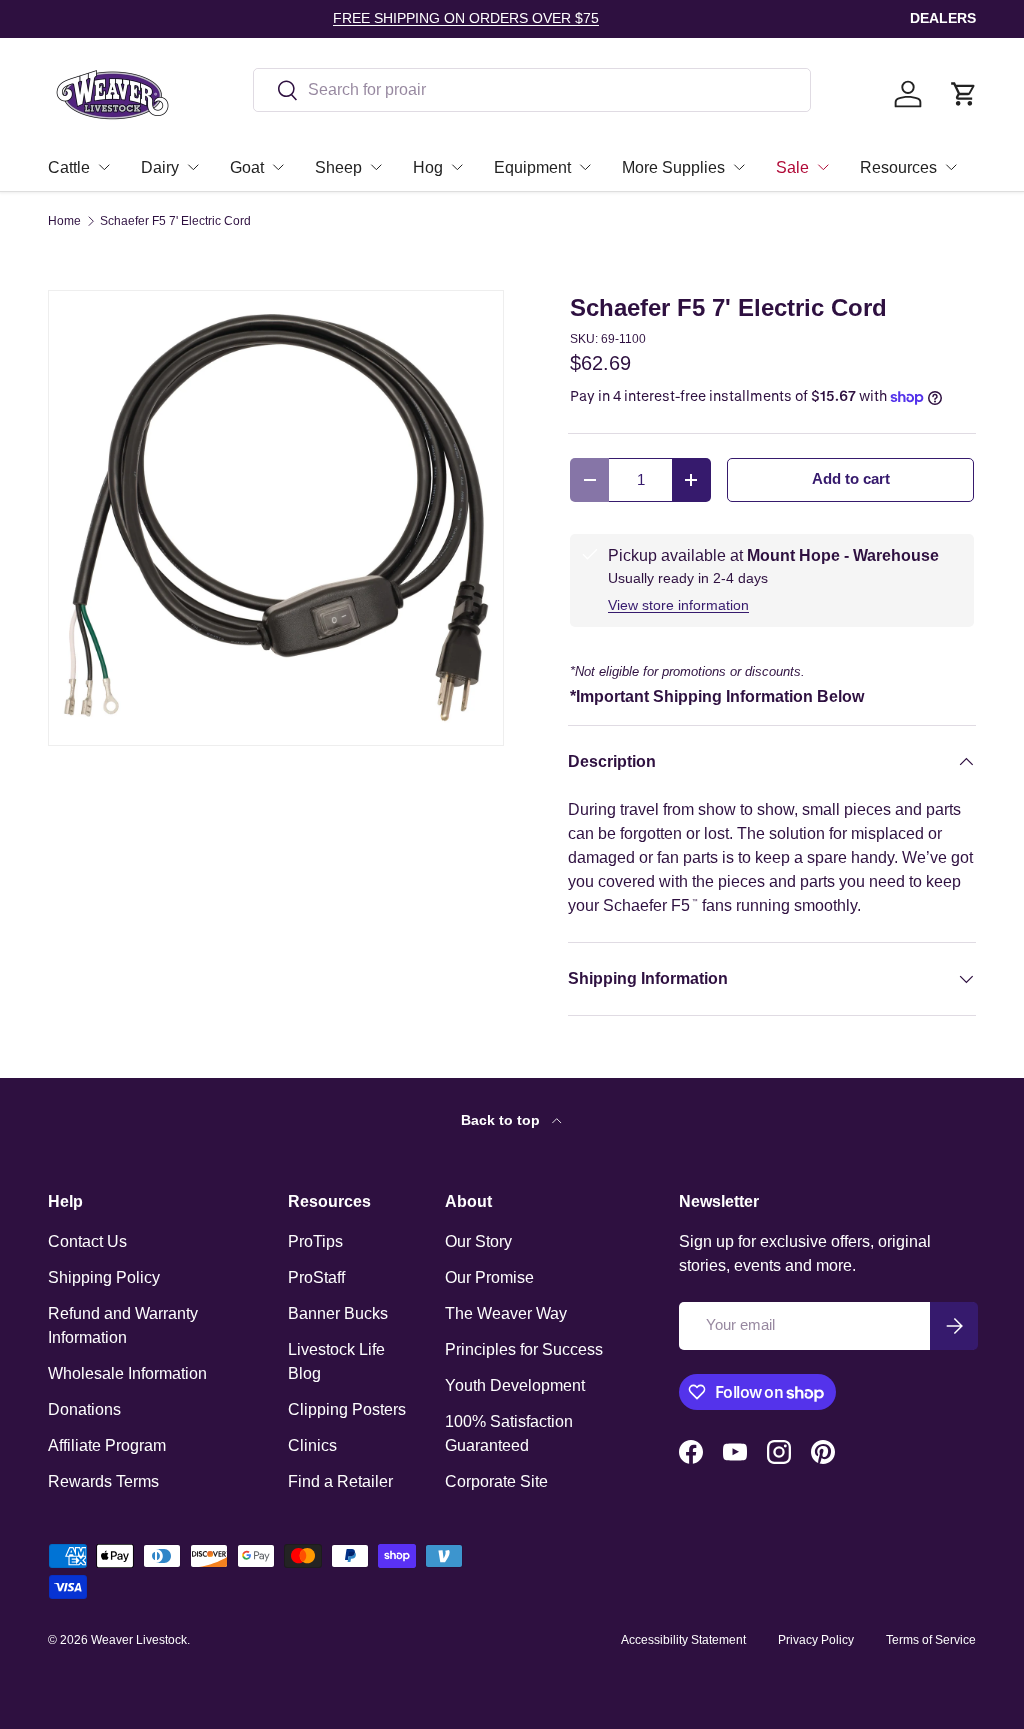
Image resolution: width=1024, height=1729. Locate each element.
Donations (84, 1409)
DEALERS (943, 18)
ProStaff (316, 1277)
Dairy (160, 167)
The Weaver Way (506, 1313)
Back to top (502, 1120)
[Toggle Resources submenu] (951, 167)
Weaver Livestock (139, 1640)
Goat (247, 167)
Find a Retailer (340, 1481)
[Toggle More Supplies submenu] (739, 167)
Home (64, 221)
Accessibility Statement (683, 1640)
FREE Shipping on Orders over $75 (466, 18)
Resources (898, 167)
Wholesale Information (127, 1373)
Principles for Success (524, 1349)
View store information (678, 605)
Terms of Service (931, 1640)
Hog (428, 167)
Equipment (532, 167)
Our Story (478, 1241)
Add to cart (851, 479)
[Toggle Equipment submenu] (585, 167)
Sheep (338, 167)
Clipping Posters (347, 1409)
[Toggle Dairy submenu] (193, 167)
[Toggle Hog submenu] (457, 167)
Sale (792, 167)
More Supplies (673, 167)
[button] (964, 94)
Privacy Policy (816, 1640)
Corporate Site (496, 1481)
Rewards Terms (103, 1481)
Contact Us (87, 1241)
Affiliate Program (107, 1445)
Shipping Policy (104, 1277)
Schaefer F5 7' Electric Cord (175, 221)
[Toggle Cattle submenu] (104, 167)
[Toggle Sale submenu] (823, 167)
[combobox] (532, 90)
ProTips (315, 1241)
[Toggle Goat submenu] (278, 167)
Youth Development (515, 1385)
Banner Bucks (338, 1313)
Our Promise (489, 1277)
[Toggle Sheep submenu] (376, 167)
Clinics (312, 1445)
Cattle (69, 167)
